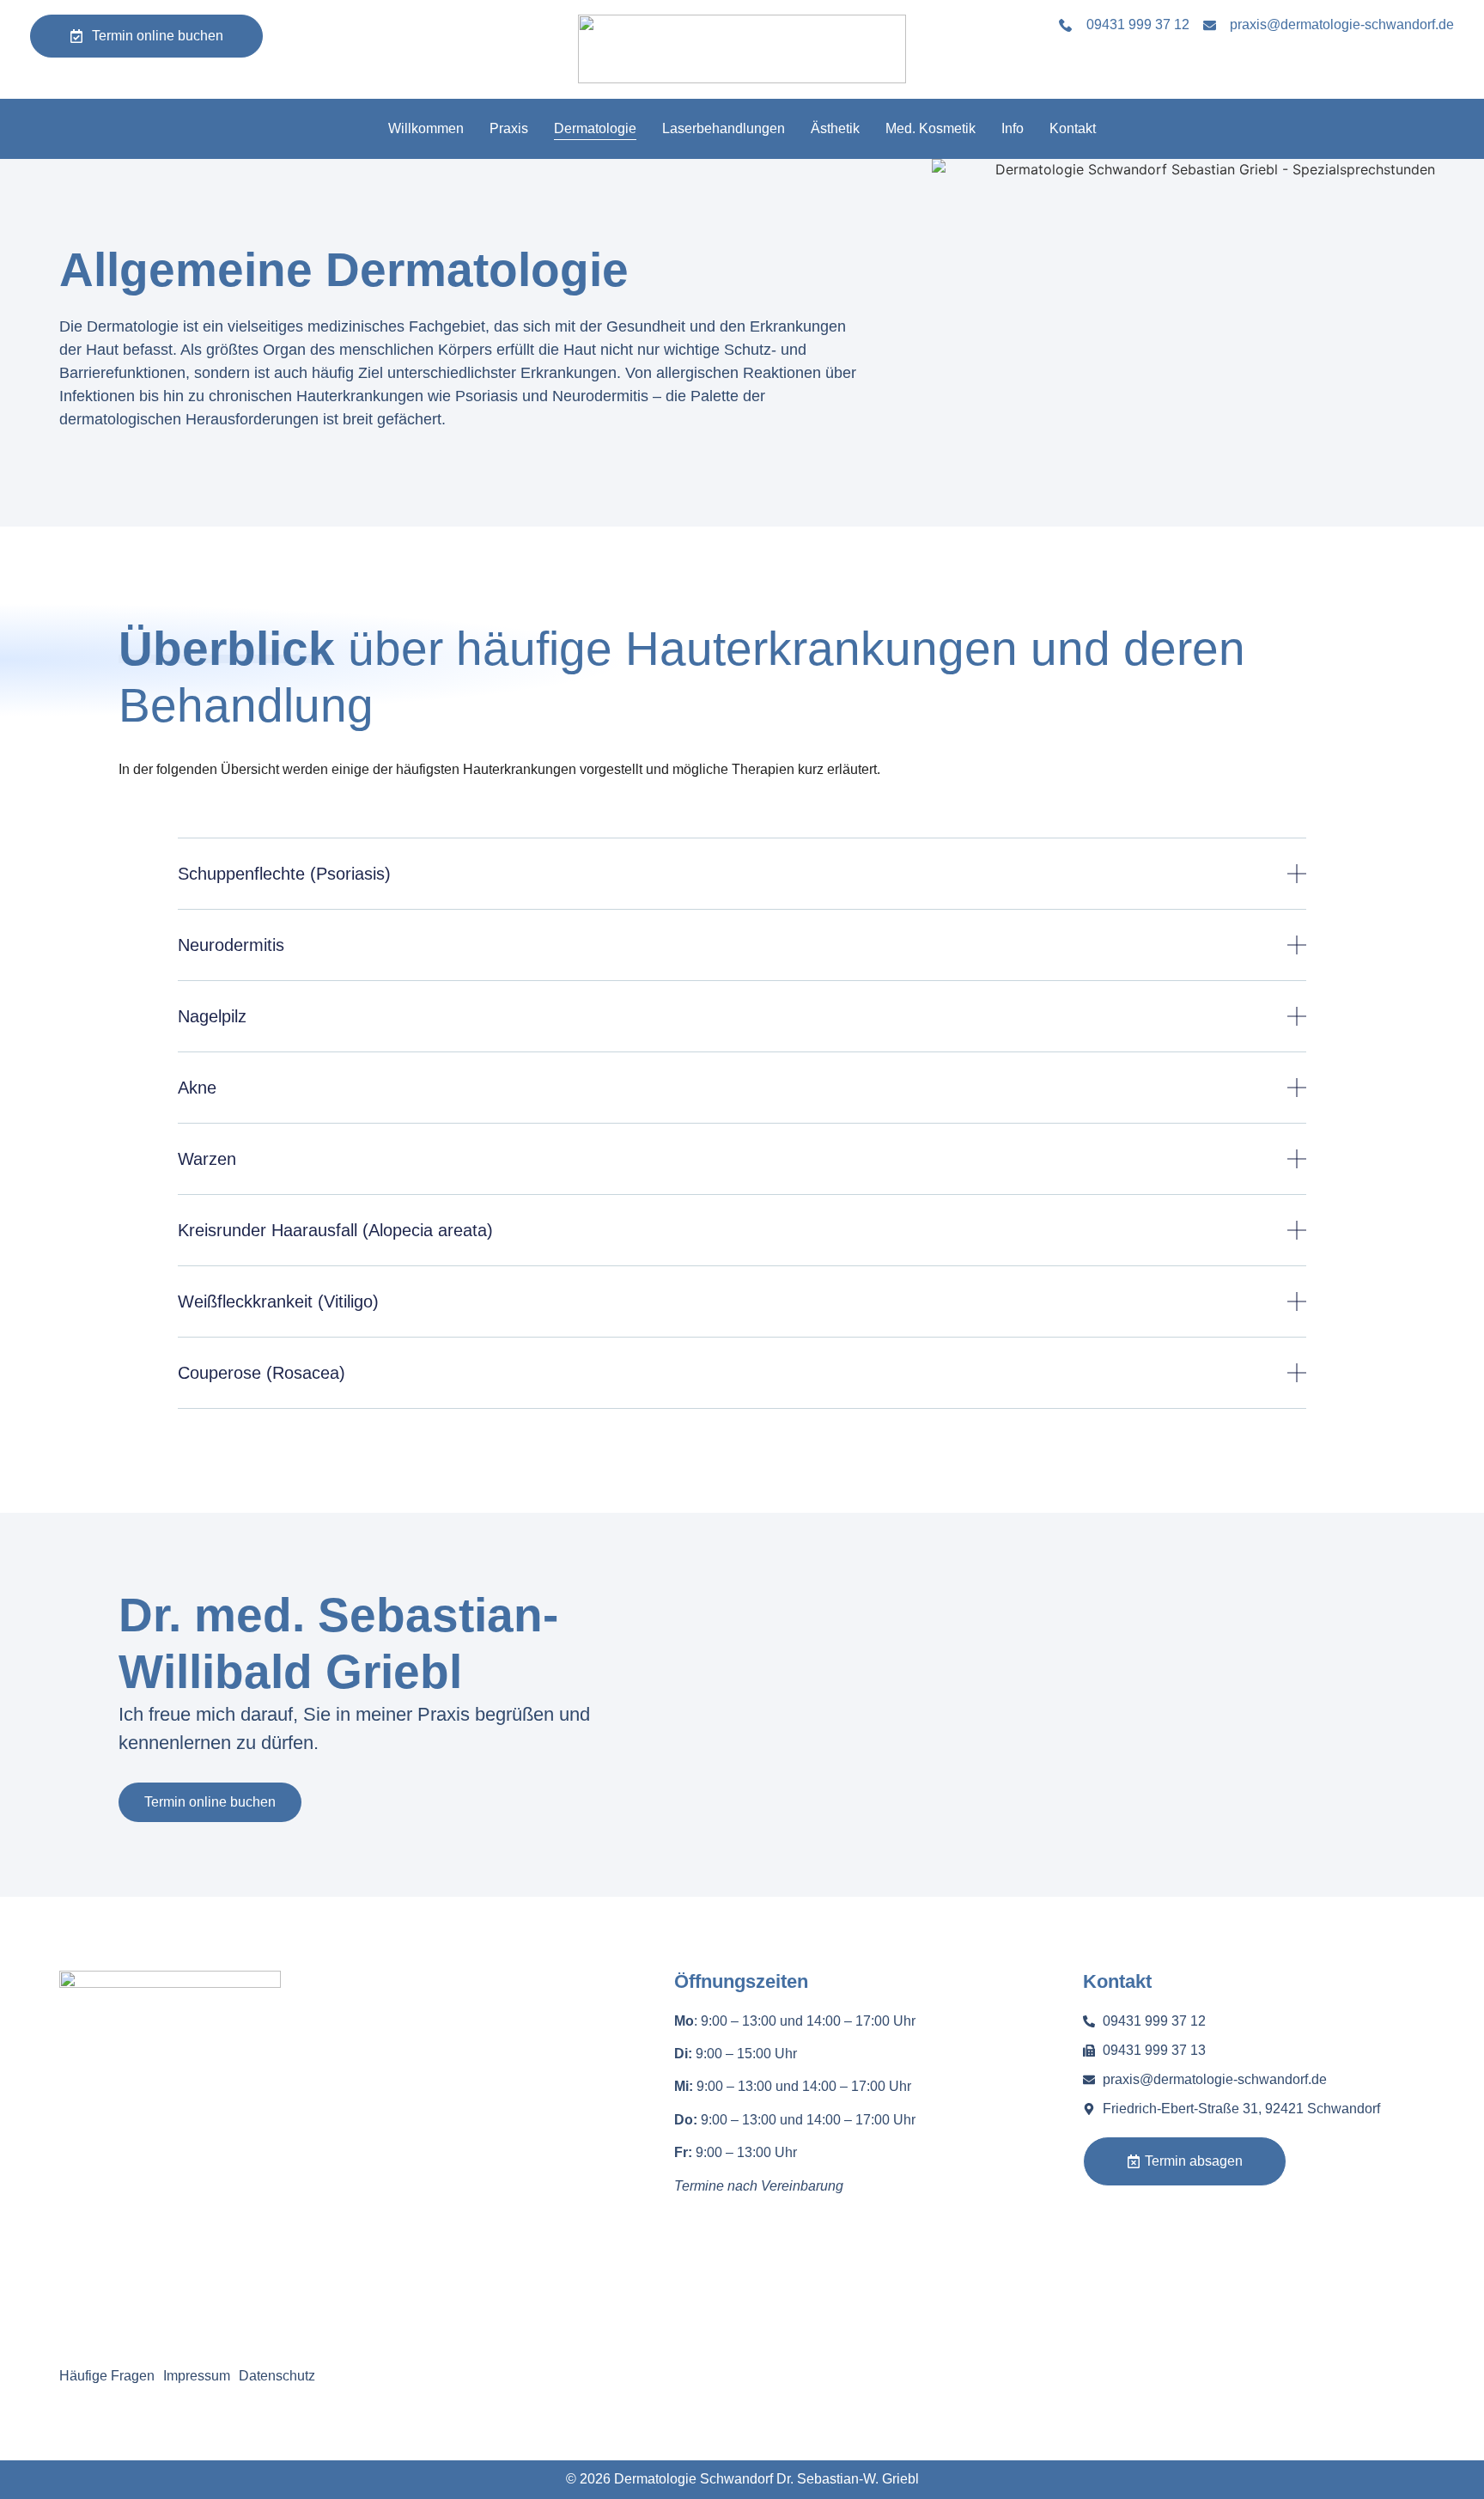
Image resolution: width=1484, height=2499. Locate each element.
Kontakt (1073, 128)
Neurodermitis (231, 945)
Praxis (509, 128)
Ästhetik (835, 128)
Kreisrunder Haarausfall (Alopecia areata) (335, 1230)
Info (1013, 128)
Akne (197, 1088)
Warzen (207, 1159)
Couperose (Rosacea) (262, 1373)
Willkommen (426, 128)
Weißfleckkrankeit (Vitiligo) (278, 1301)
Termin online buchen (210, 1802)
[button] (742, 887)
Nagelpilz (212, 1016)
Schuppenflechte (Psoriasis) (284, 874)
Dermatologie (595, 128)
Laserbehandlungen (724, 128)
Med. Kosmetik (931, 128)
